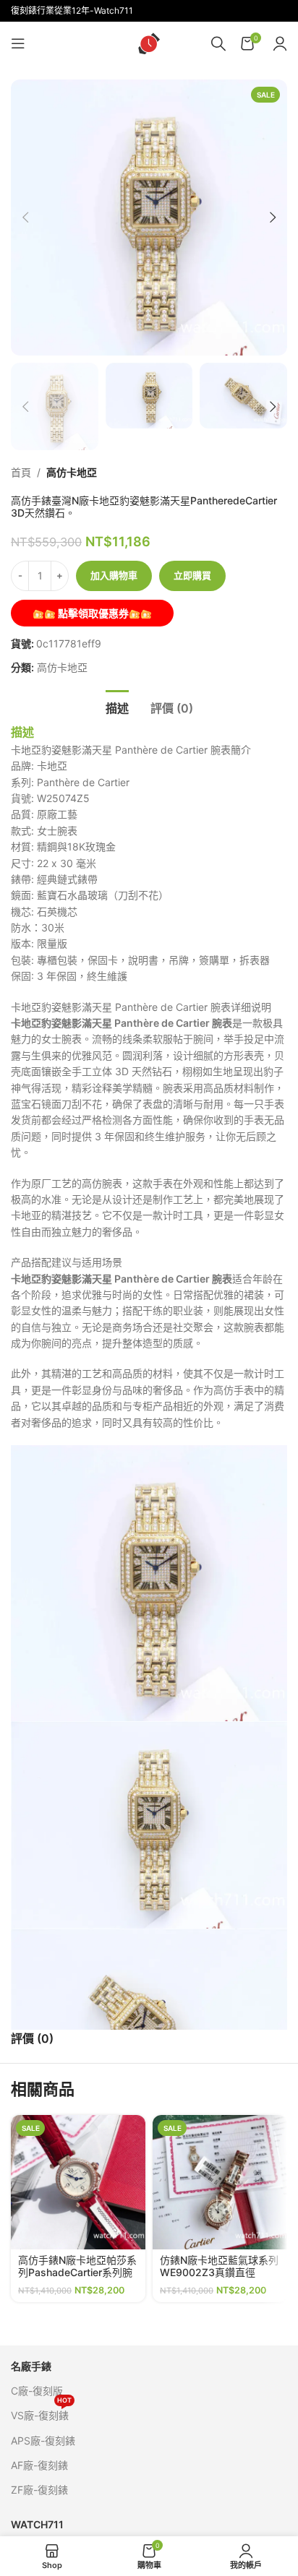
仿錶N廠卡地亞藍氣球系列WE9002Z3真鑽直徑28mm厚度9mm (219, 2272)
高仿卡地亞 (72, 472)
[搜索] (218, 43)
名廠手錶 (31, 2366)
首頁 (21, 472)
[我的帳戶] (280, 43)
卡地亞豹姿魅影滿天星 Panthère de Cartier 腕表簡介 (131, 750)
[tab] (117, 707)
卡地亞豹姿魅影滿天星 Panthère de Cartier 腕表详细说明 (141, 1007)
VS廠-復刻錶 (41, 2412)
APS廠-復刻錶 (43, 2441)
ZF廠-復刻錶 (39, 2490)
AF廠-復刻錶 (39, 2465)
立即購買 (192, 575)
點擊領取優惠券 (92, 613)
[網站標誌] (149, 42)
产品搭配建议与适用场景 (67, 1262)
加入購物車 (114, 575)
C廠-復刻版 (37, 2391)
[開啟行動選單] (18, 43)
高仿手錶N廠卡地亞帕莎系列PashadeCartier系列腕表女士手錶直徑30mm (77, 2272)
